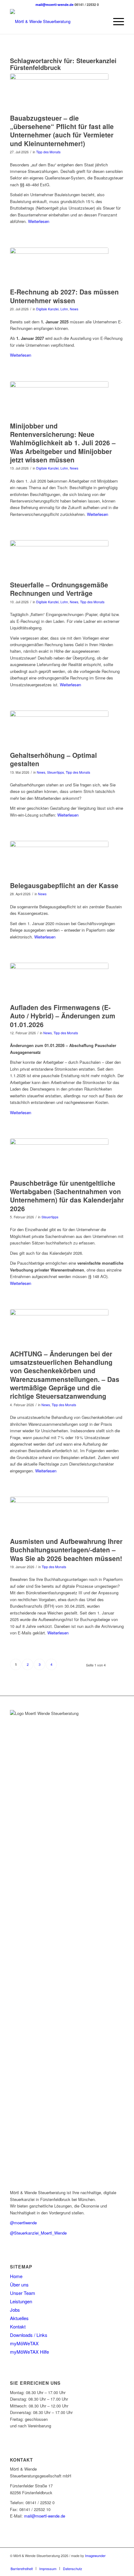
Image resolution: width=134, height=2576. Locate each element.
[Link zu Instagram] (119, 2562)
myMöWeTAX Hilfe (29, 2352)
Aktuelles (19, 2318)
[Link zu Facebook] (110, 2562)
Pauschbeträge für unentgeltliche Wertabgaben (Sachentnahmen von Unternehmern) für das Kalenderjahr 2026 (67, 1196)
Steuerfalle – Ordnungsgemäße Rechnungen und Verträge (59, 589)
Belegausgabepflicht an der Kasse (64, 885)
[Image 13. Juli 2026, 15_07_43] (59, 400)
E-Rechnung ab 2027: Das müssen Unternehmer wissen (64, 296)
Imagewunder (95, 2555)
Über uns (19, 2284)
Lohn (64, 309)
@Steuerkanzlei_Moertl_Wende (38, 2233)
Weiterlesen (39, 221)
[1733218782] (59, 1515)
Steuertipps (55, 772)
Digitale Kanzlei (47, 309)
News (74, 309)
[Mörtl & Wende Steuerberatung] (55, 21)
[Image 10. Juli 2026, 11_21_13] (59, 559)
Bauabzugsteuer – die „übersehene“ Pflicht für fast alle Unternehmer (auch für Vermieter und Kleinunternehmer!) (62, 131)
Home (16, 2276)
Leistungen (21, 2301)
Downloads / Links (29, 2335)
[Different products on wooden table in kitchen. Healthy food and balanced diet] (59, 1328)
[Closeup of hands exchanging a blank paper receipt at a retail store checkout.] (59, 859)
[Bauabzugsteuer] (59, 92)
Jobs (15, 2310)
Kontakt (18, 2326)
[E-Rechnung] (59, 266)
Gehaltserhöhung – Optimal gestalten (53, 759)
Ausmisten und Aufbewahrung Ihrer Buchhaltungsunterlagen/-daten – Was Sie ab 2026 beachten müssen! (66, 1550)
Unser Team (23, 2293)
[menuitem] (115, 21)
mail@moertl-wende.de (55, 5)
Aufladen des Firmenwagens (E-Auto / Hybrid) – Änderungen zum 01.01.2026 (63, 1016)
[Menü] (115, 21)
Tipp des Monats (48, 152)
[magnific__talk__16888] (59, 729)
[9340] (59, 981)
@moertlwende (23, 2223)
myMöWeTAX (24, 2343)
